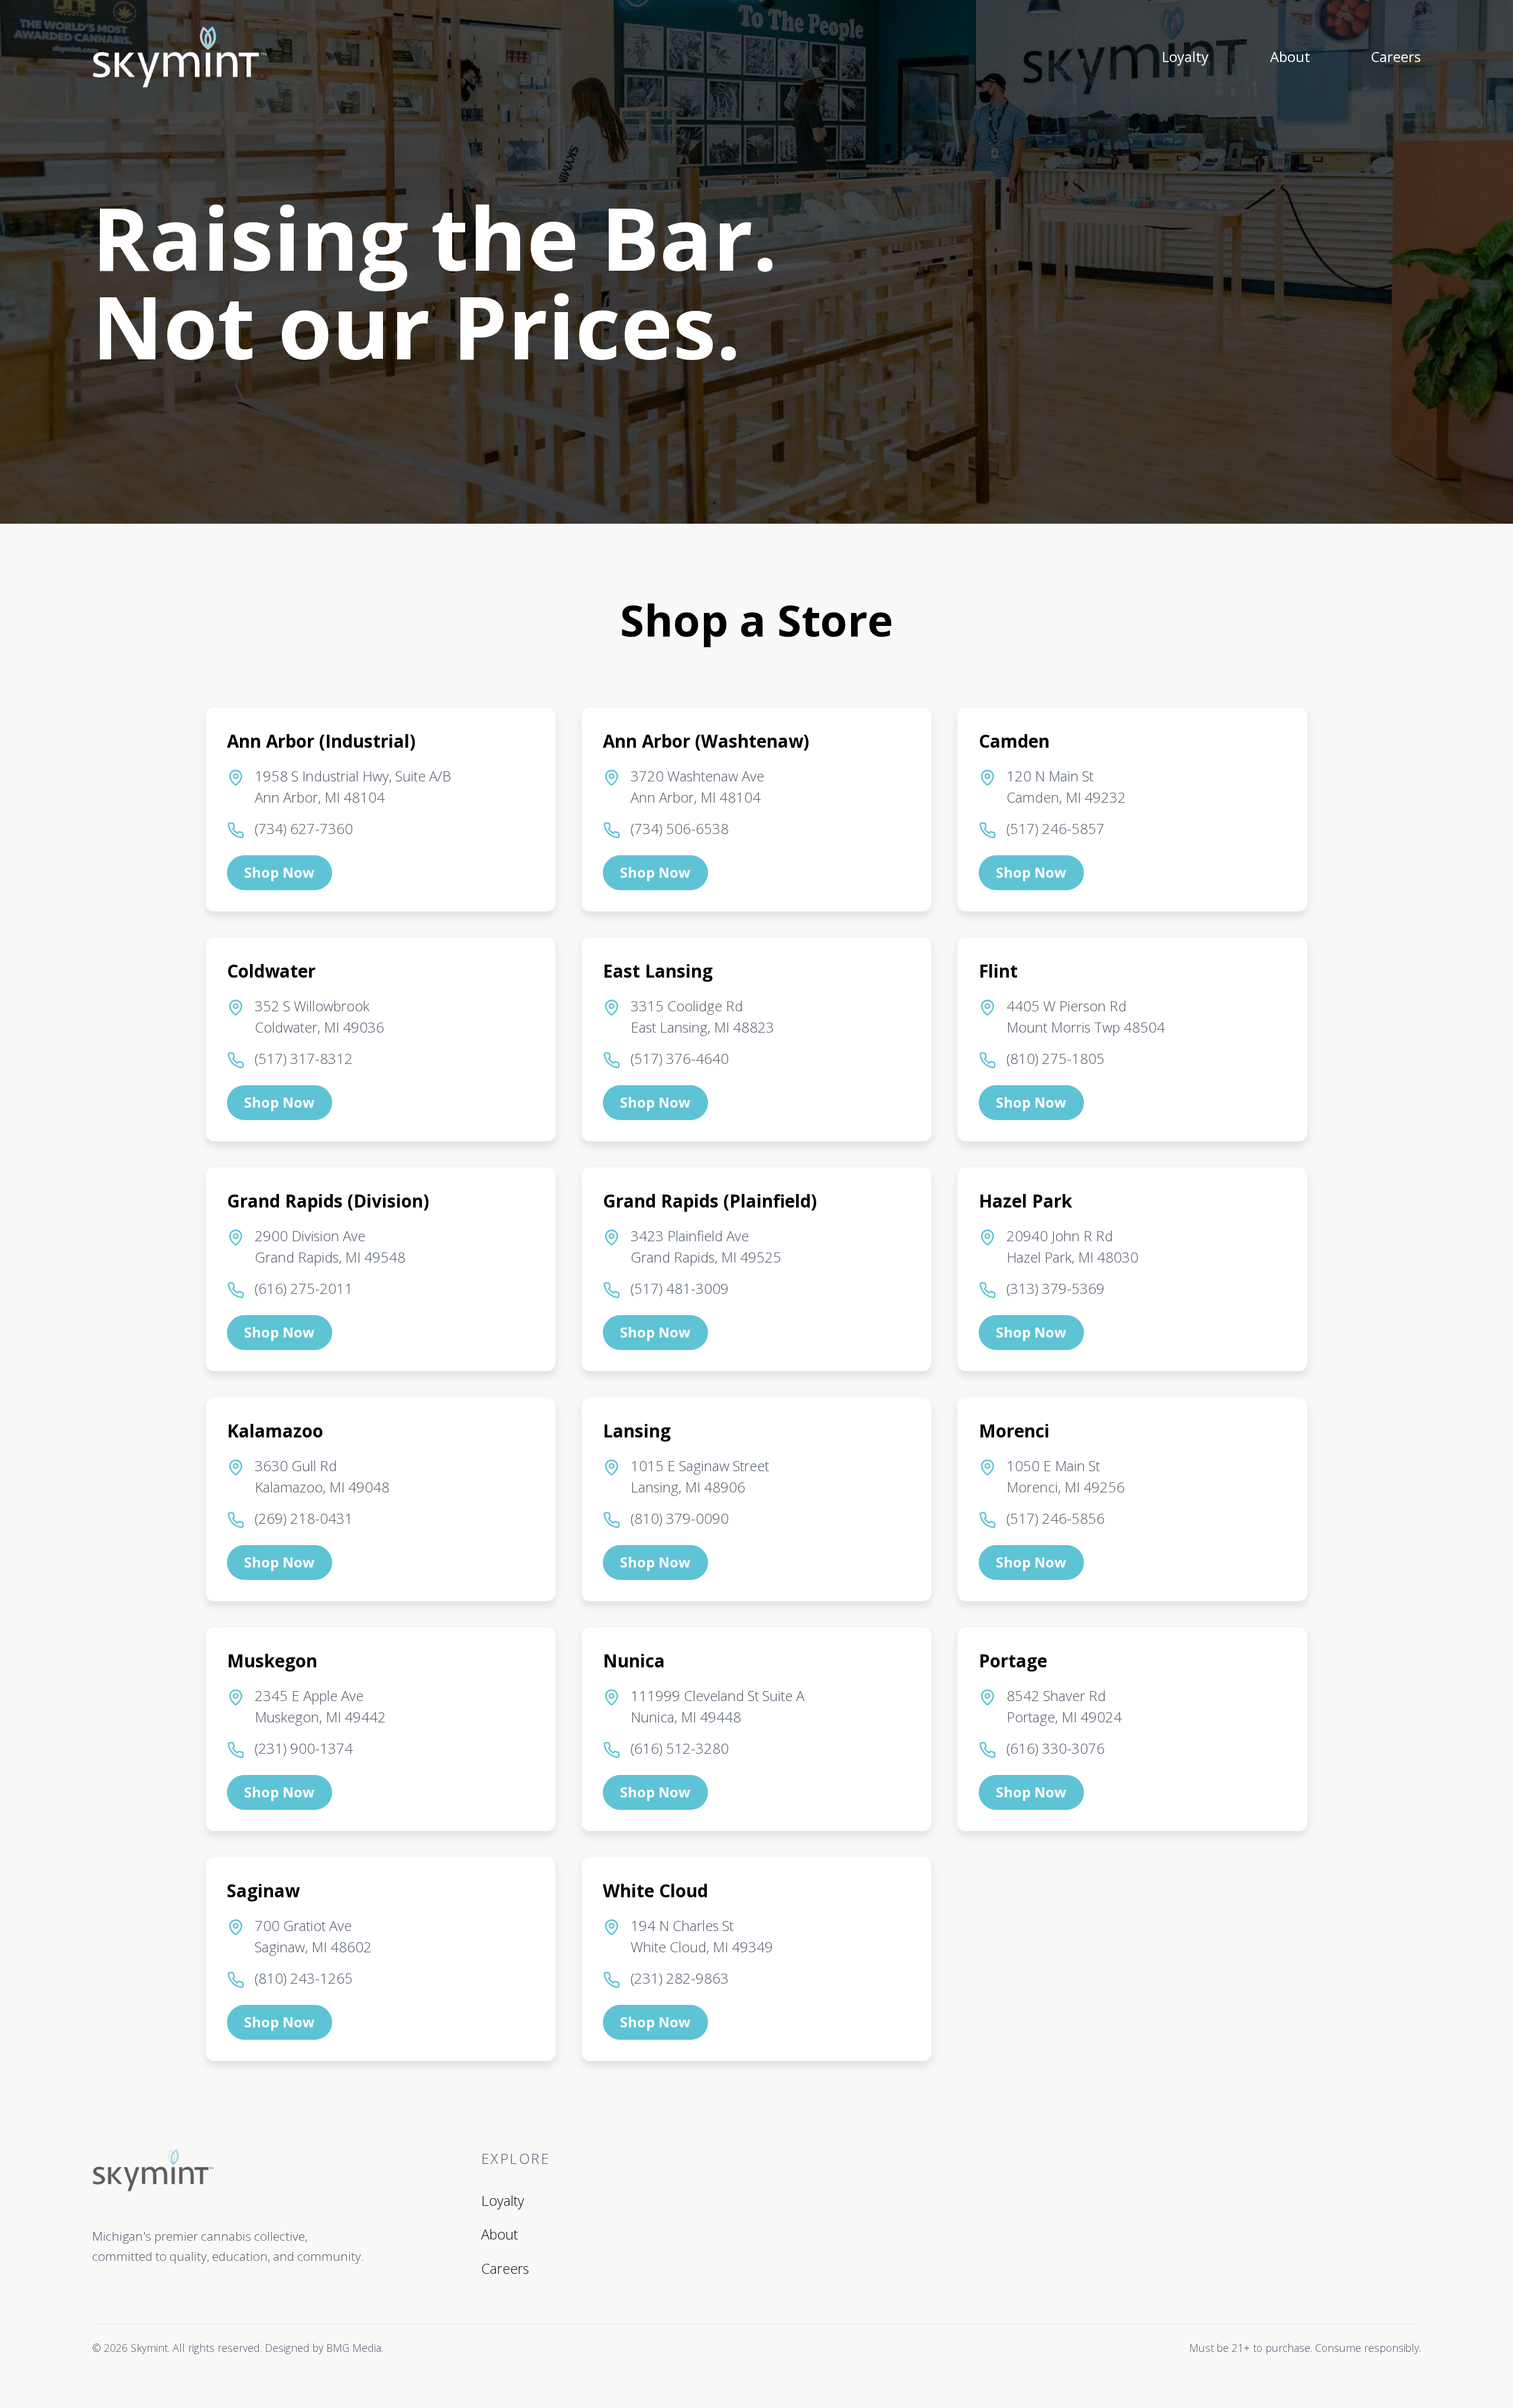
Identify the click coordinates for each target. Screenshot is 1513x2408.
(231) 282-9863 (680, 1978)
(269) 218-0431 (304, 1518)
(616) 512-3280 (680, 1748)
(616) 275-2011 (304, 1289)
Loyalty (1185, 57)
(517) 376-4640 (680, 1059)
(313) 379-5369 (1056, 1289)
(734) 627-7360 (304, 829)
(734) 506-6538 (680, 829)
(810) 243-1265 (304, 1978)
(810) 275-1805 (1056, 1059)
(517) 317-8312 (304, 1059)
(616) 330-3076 (1056, 1748)
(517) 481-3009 (680, 1289)
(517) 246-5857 (1056, 829)
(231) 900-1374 (304, 1748)
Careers (1396, 57)
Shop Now (279, 872)
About (1290, 57)
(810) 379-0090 (680, 1518)
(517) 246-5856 (1056, 1518)
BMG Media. (355, 2348)
